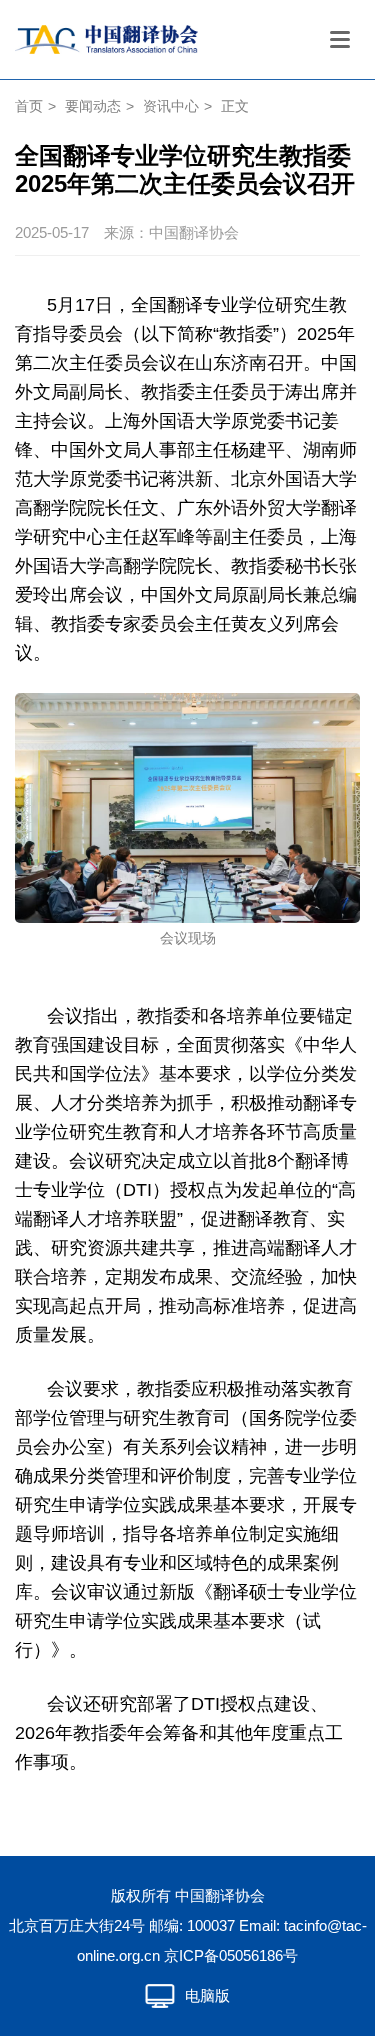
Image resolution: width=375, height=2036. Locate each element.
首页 (29, 106)
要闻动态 (93, 106)
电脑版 (207, 1995)
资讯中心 (171, 106)
